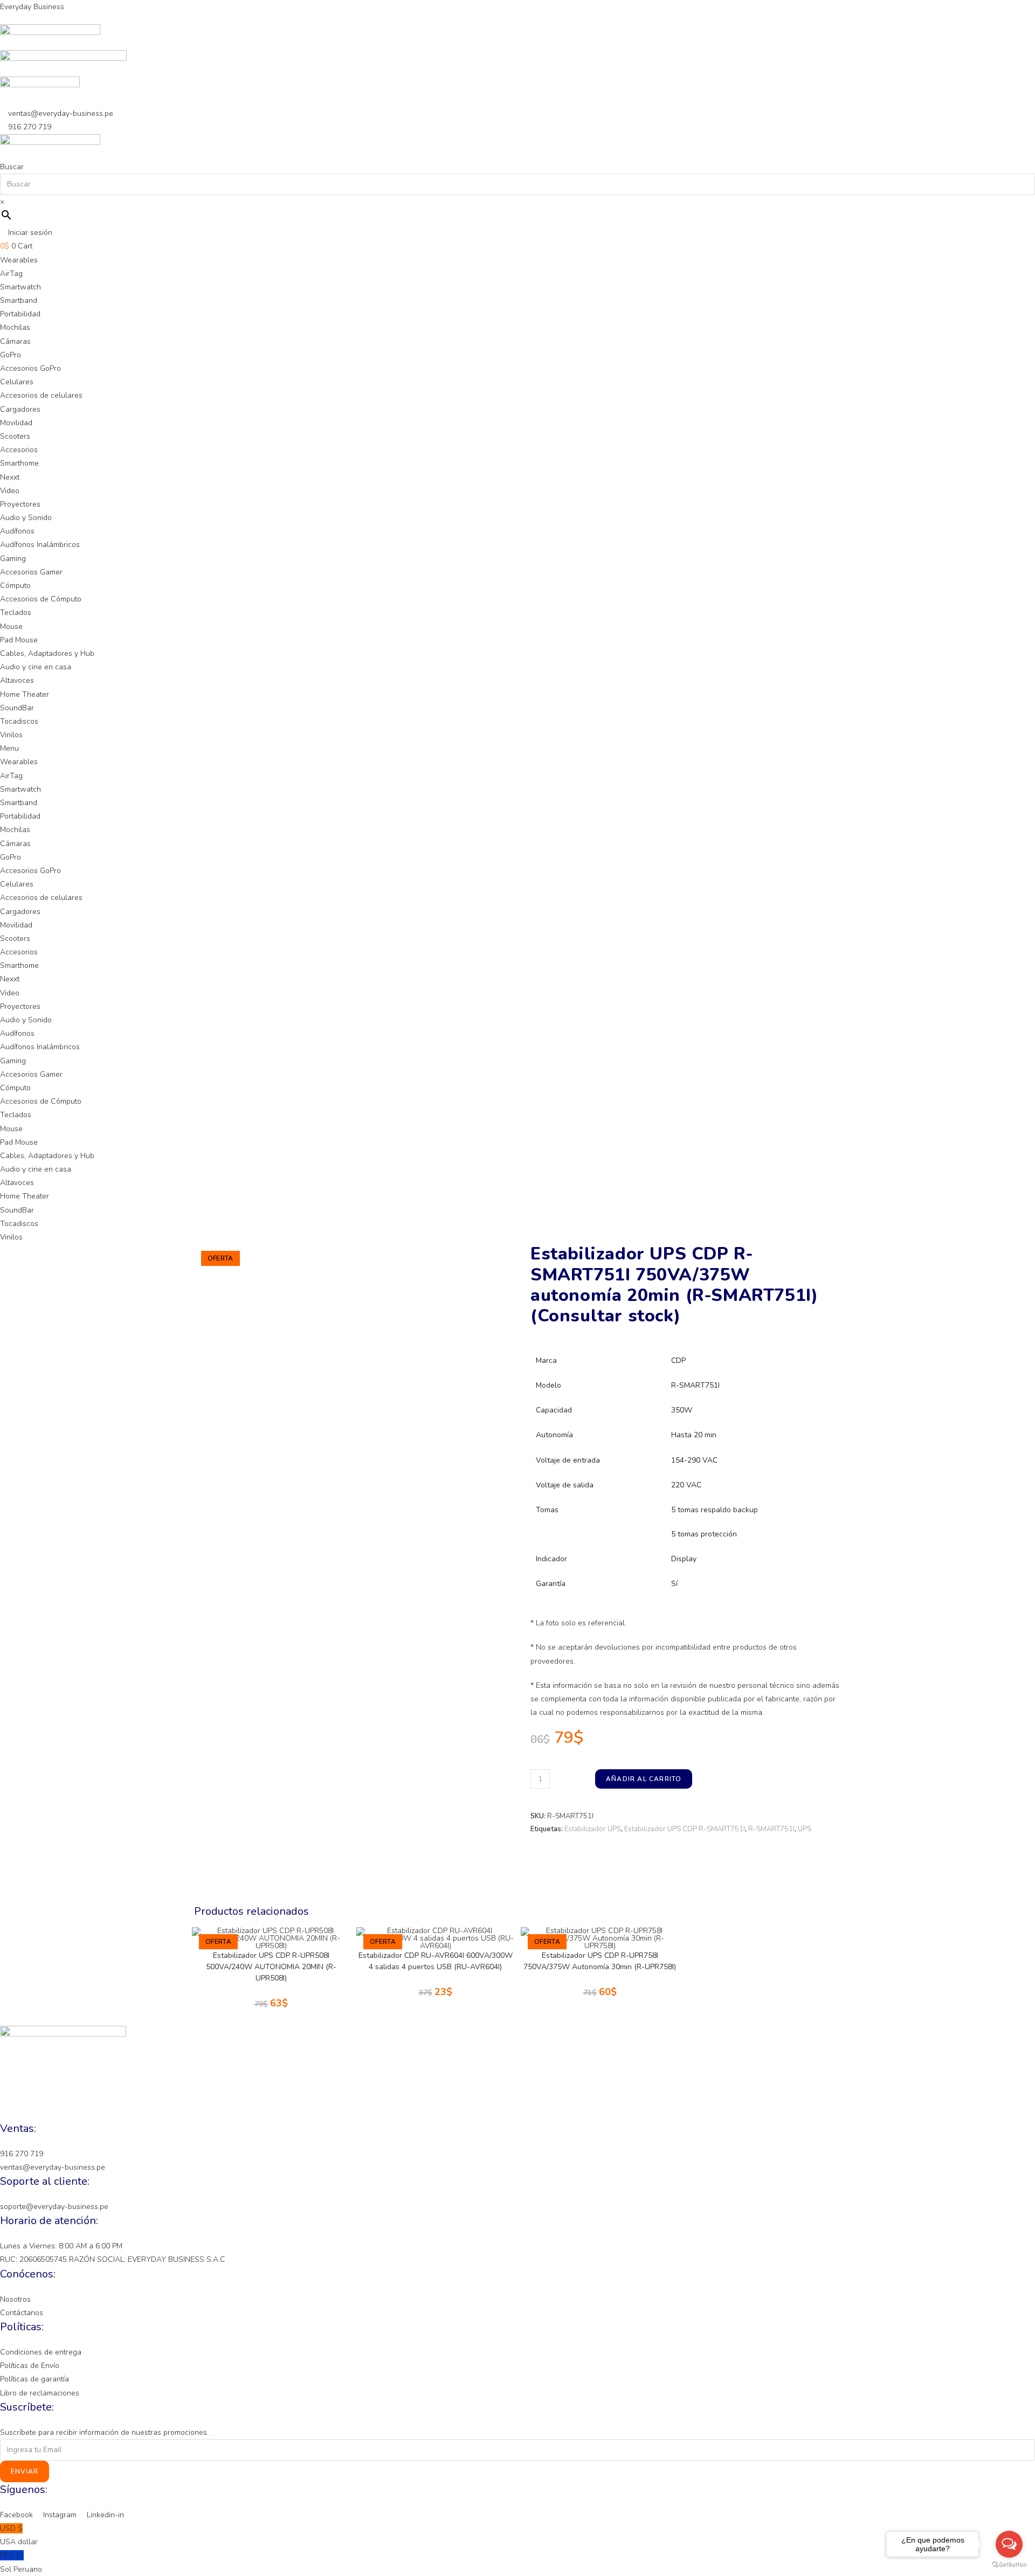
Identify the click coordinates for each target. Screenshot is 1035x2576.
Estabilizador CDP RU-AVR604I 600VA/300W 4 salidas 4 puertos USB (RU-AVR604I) (436, 1961)
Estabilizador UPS (593, 1829)
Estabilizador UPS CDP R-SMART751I (685, 1829)
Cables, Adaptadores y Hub (47, 653)
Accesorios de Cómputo (41, 599)
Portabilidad (20, 314)
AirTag (11, 273)
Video (10, 491)
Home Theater (25, 694)
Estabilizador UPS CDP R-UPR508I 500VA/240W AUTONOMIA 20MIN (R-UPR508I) (271, 1967)
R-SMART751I (771, 1829)
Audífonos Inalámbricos (40, 545)
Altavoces (17, 680)
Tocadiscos (19, 721)
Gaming (13, 559)
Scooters (15, 436)
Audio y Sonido (26, 518)
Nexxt (10, 477)
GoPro (11, 355)
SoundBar (17, 708)
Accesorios (19, 450)
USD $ (19, 2535)
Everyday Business (32, 7)
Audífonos (17, 531)
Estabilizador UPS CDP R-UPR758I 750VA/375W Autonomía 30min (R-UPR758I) (600, 1961)
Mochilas (15, 327)
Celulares (17, 382)
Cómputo (15, 586)
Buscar (12, 167)
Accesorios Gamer (31, 572)
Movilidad (16, 423)
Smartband (19, 300)
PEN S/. (21, 2562)
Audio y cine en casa (36, 667)
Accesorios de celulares (41, 395)
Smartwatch (20, 287)
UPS (805, 1829)
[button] (517, 748)
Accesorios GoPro (30, 368)
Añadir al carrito (644, 1779)
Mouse (11, 626)
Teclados (16, 612)
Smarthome (19, 463)
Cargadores (20, 409)
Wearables (19, 260)
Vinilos (11, 735)
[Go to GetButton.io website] (1009, 2565)
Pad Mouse (19, 640)
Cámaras (15, 341)
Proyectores (20, 504)
